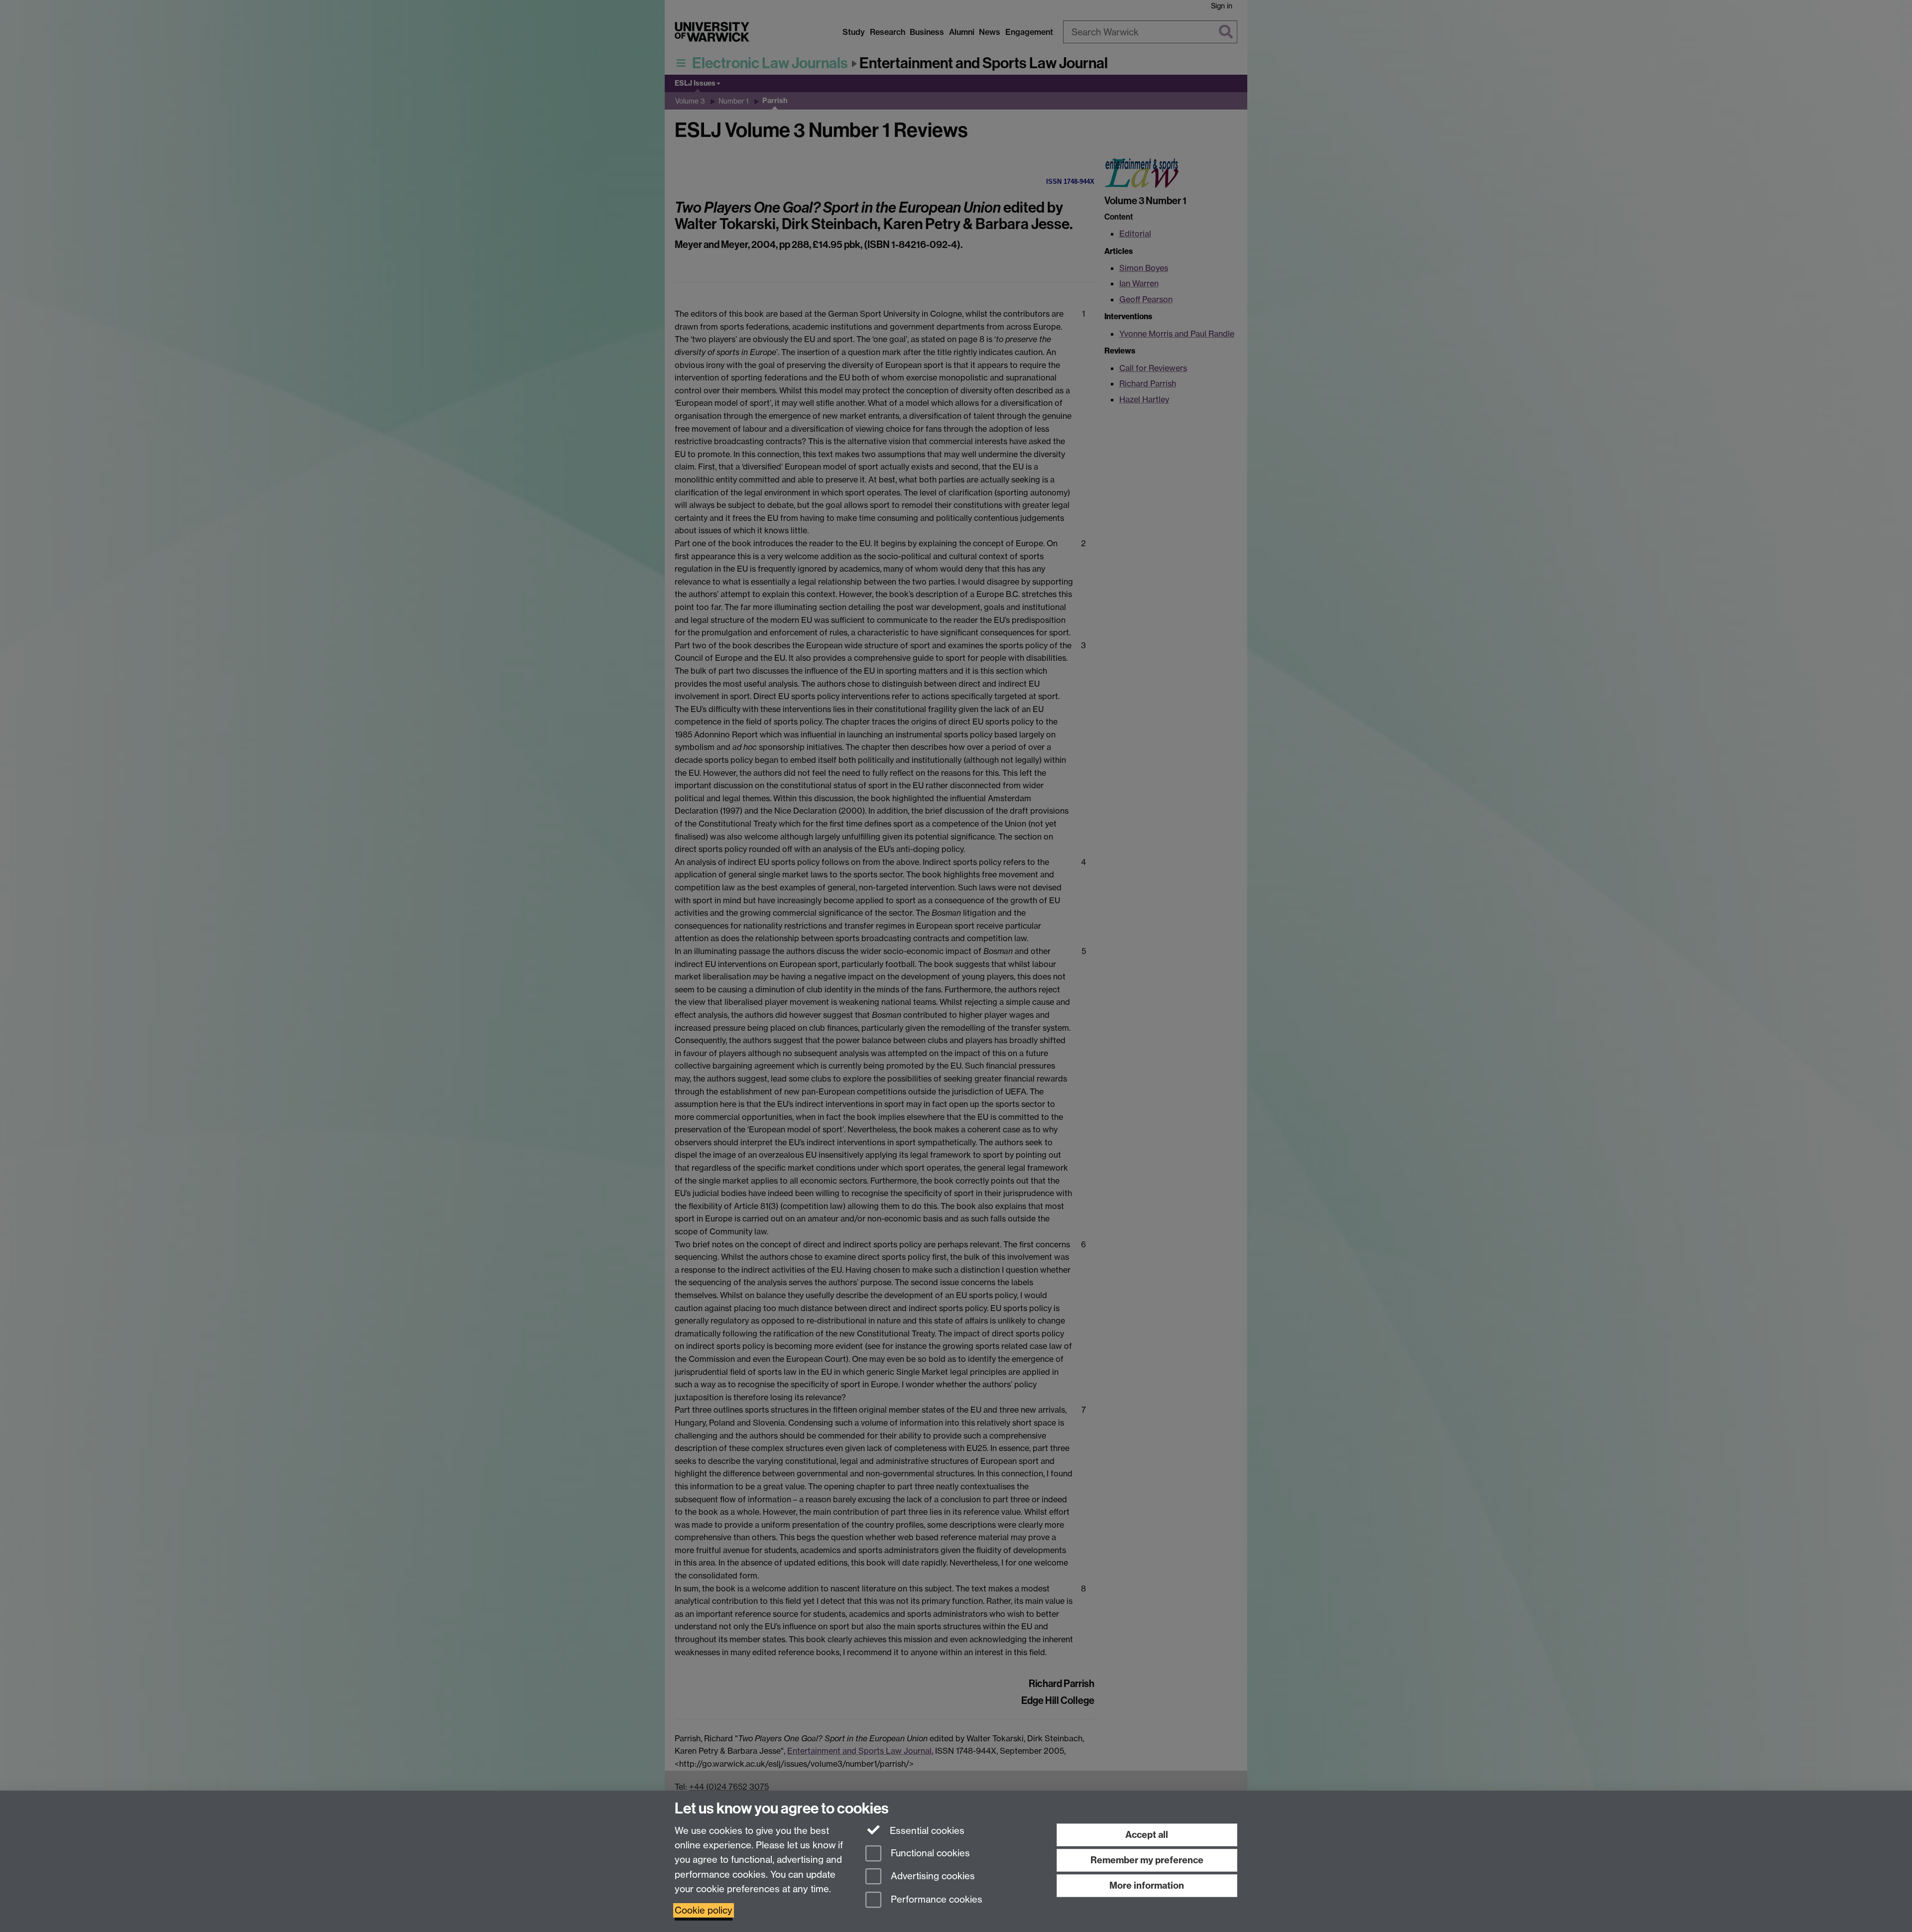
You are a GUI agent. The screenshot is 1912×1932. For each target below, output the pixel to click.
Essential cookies (926, 1831)
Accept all (1147, 1835)
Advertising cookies (932, 1876)
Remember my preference (1147, 1860)
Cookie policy (704, 1910)
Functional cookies (929, 1853)
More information (1147, 1885)
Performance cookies (935, 1900)
